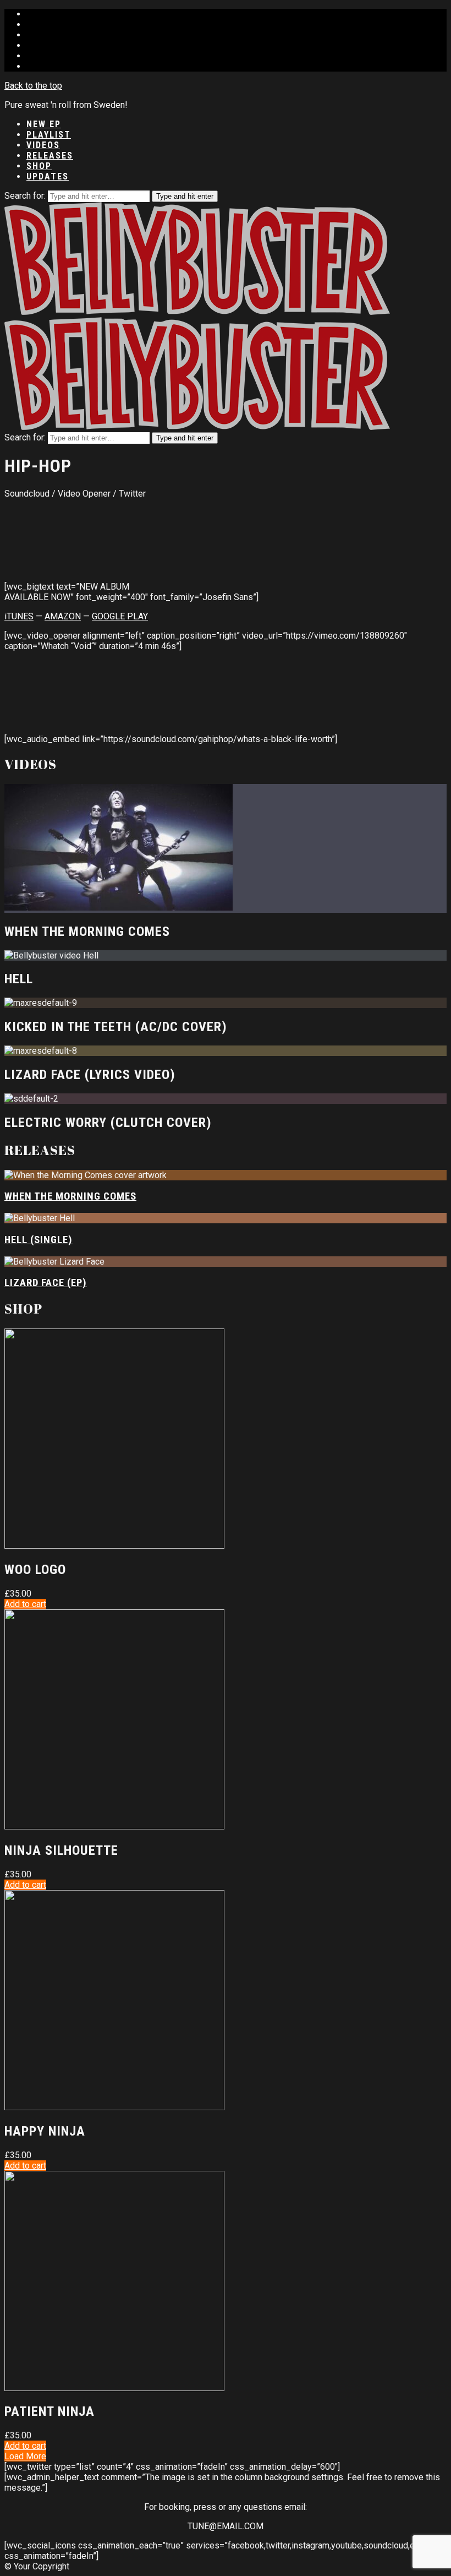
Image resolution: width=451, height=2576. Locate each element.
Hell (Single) (38, 1240)
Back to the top (33, 86)
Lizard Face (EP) (46, 1283)
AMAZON (63, 616)
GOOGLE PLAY (120, 616)
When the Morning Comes (70, 1196)
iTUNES (19, 616)
